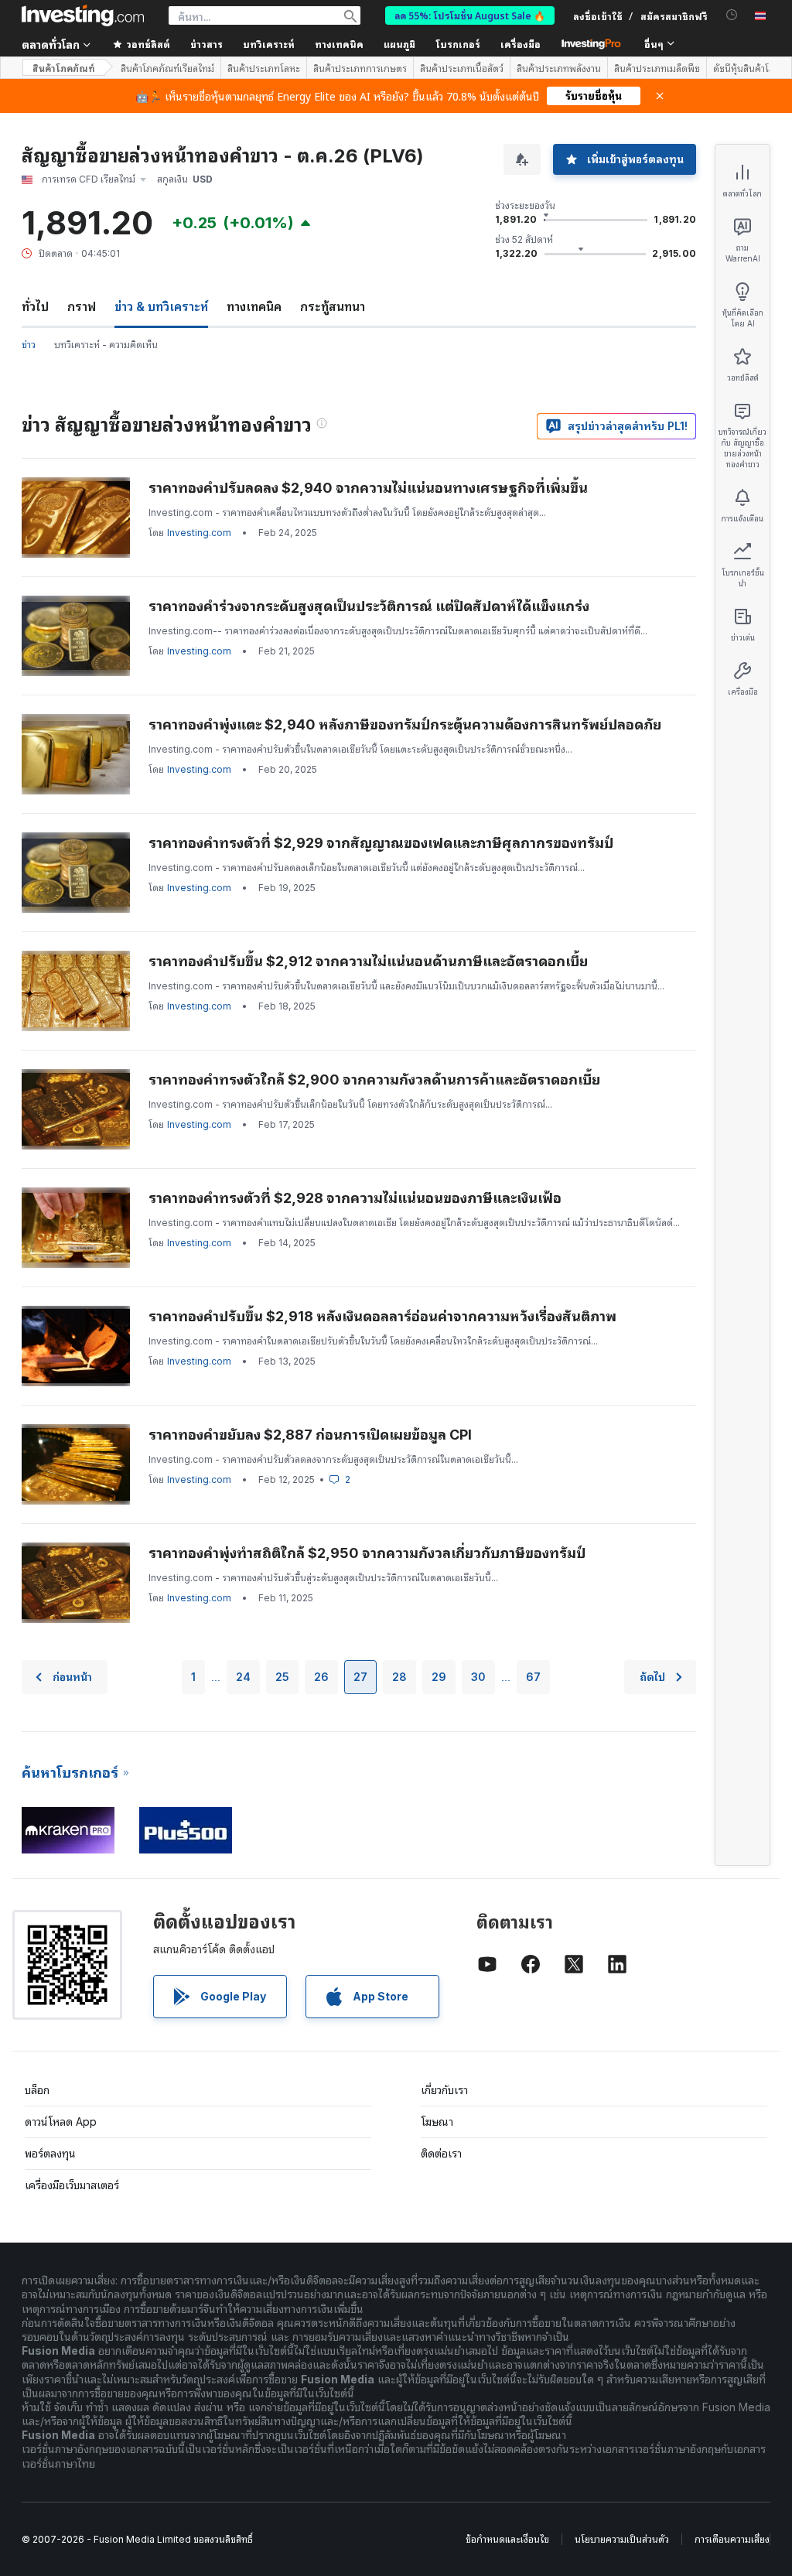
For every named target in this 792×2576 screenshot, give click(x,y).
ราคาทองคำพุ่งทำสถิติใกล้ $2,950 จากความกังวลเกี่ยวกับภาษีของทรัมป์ (367, 1553)
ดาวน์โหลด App (61, 2122)
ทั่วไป (35, 306)
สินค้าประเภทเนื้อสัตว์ (462, 68)
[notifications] (732, 15)
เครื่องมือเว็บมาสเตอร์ (72, 2185)
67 (533, 1677)
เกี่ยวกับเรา (444, 2090)
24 (243, 1677)
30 (478, 1677)
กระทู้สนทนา (333, 306)
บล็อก (37, 2090)
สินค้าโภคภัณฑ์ (64, 68)
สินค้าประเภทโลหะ (264, 68)
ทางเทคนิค (254, 306)
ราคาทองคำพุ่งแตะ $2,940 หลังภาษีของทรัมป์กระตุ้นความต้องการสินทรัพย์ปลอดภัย (405, 724)
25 (282, 1677)
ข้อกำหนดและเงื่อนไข (507, 2539)
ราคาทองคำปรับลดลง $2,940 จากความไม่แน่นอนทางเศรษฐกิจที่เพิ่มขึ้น (368, 488)
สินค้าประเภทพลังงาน (559, 68)
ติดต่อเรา (441, 2153)
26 (321, 1677)
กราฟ (82, 306)
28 (399, 1677)
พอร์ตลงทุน (50, 2153)
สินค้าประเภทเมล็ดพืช (657, 68)
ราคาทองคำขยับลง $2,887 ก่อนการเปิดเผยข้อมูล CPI (310, 1435)
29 (439, 1677)
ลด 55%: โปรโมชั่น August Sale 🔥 (470, 15)
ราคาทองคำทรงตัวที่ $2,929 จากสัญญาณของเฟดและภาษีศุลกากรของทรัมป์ (381, 843)
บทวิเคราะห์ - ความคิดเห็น (106, 345)
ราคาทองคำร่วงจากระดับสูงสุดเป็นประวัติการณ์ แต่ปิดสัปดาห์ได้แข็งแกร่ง (369, 606)
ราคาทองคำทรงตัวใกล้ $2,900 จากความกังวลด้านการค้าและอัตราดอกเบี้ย (374, 1080)
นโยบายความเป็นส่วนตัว (622, 2539)
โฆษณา (437, 2122)
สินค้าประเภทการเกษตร (360, 68)
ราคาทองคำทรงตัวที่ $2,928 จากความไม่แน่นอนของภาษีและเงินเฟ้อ (355, 1198)
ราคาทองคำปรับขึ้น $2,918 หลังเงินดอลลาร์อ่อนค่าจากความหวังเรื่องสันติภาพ (382, 1316)
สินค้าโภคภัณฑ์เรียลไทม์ (167, 68)
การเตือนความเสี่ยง (732, 2539)
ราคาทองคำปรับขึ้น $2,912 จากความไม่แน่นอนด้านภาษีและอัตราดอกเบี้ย (368, 961)
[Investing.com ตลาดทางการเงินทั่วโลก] (83, 15)
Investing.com (199, 533)
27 (360, 1677)
